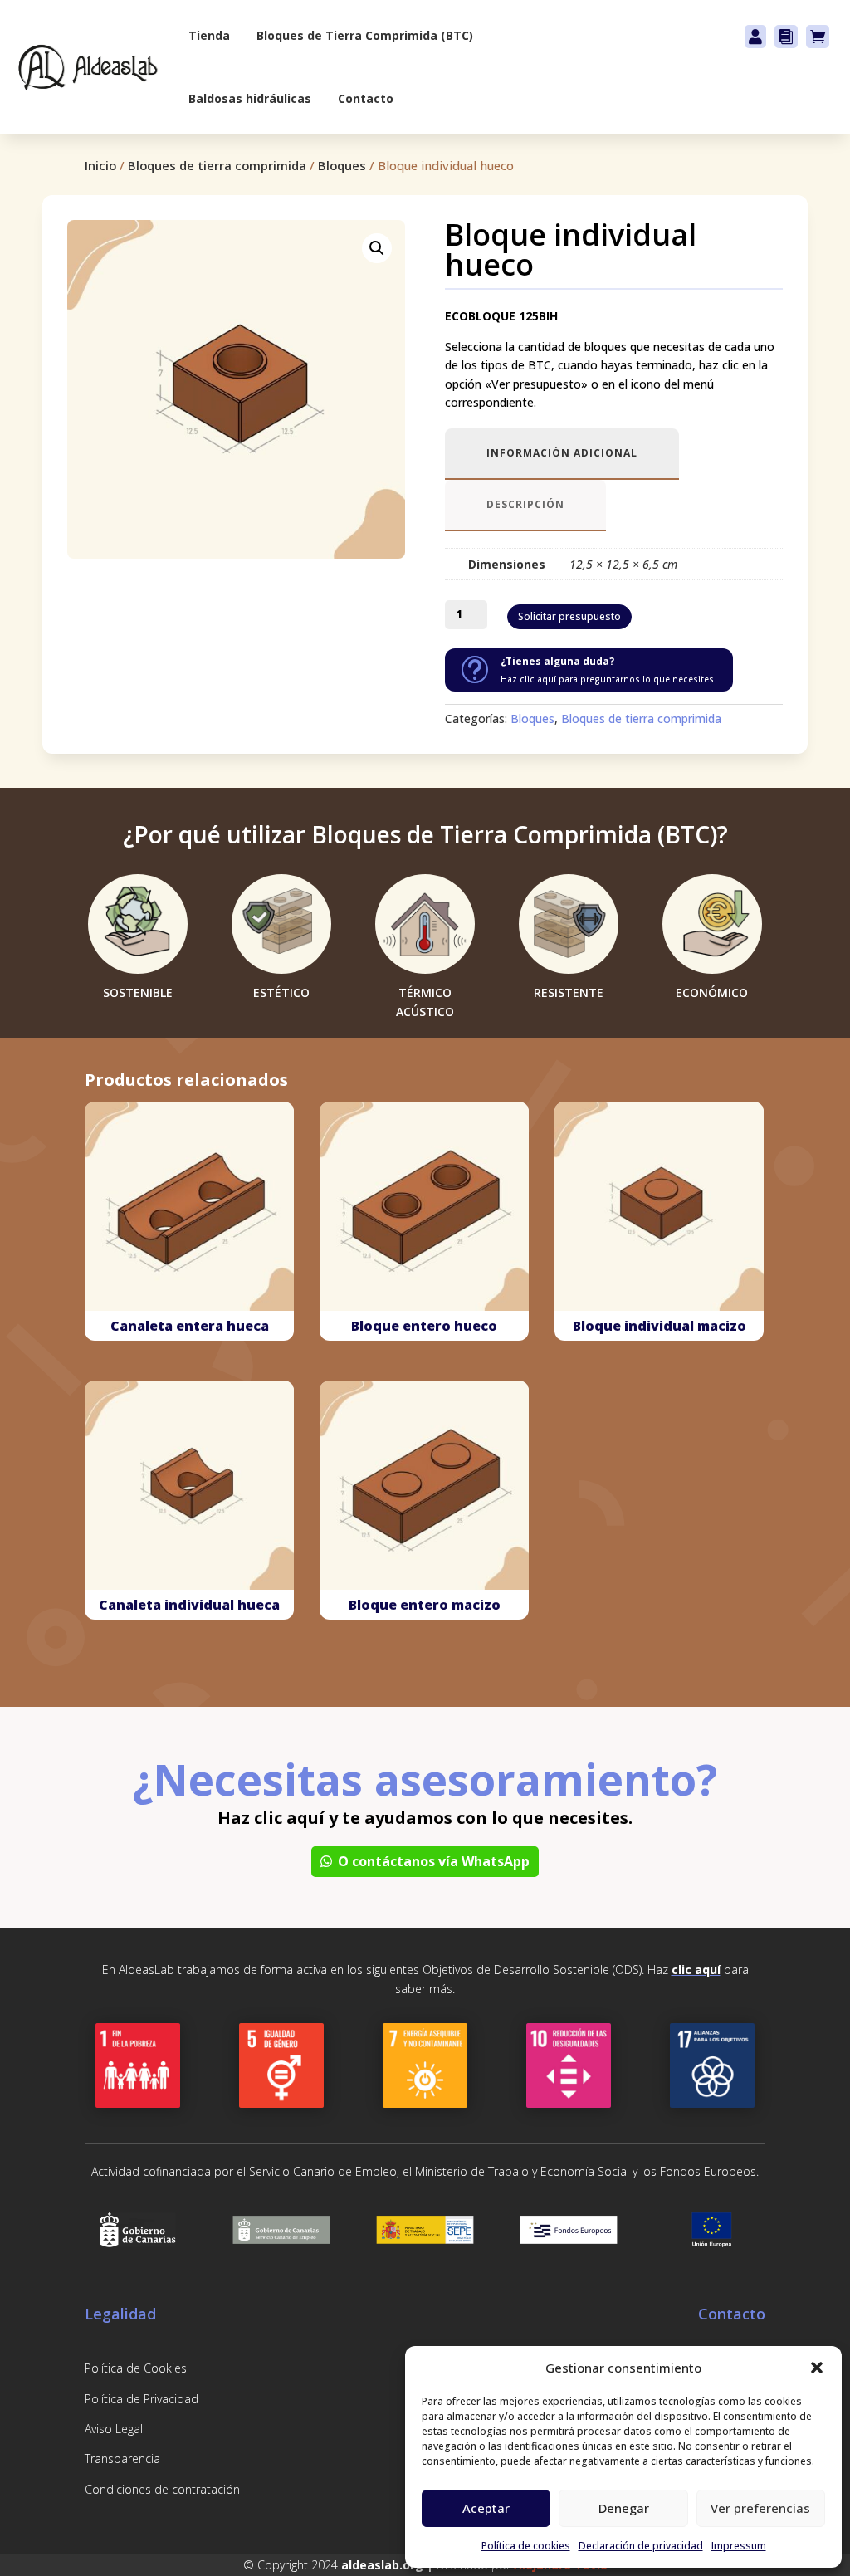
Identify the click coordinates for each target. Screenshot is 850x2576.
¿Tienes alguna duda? (557, 661)
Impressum (739, 2546)
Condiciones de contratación (162, 2489)
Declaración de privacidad (641, 2546)
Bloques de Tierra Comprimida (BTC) (365, 35)
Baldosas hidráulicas (250, 98)
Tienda (209, 35)
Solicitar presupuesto (569, 616)
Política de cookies (526, 2546)
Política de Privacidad (142, 2399)
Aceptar (486, 2508)
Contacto (366, 98)
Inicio (100, 165)
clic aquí (696, 1970)
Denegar (624, 2508)
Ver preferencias (760, 2508)
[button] (817, 2368)
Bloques (342, 165)
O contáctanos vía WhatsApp (434, 1861)
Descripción (525, 504)
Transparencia (122, 2459)
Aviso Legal (114, 2429)
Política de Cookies (136, 2368)
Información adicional (562, 453)
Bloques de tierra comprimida (217, 165)
